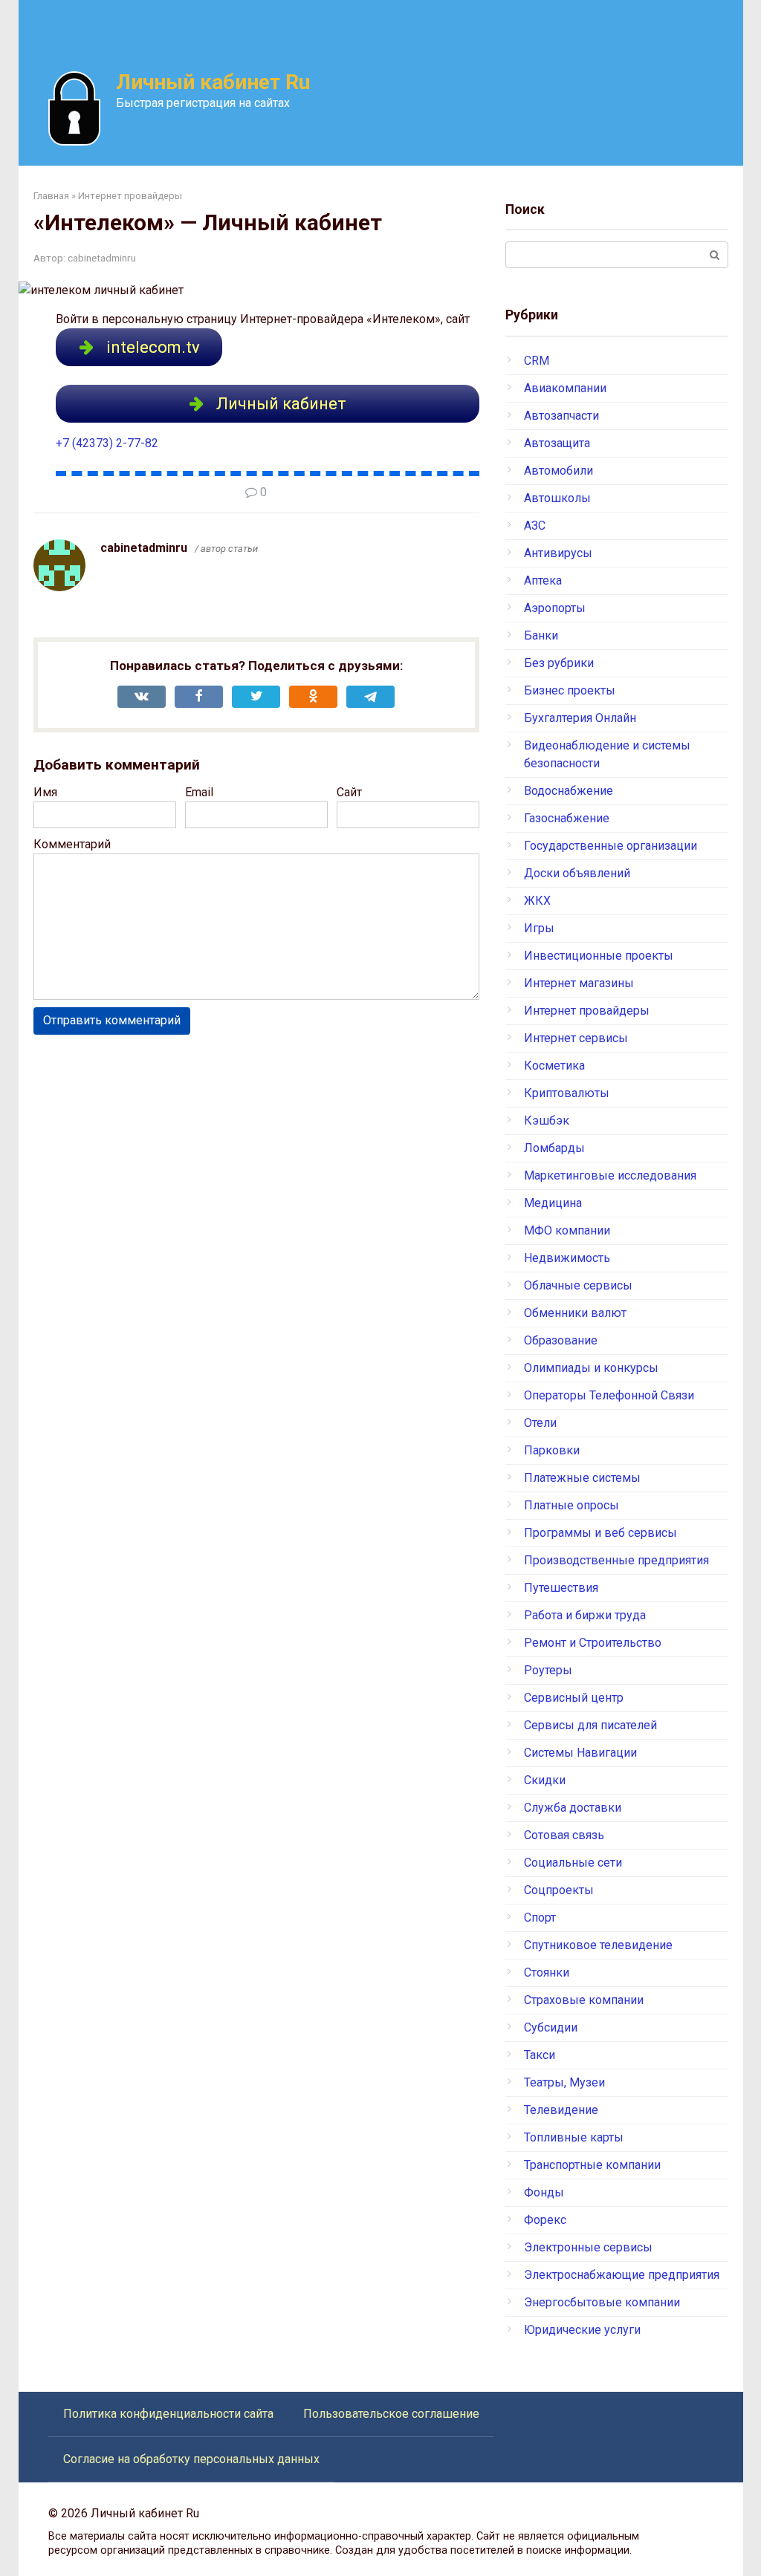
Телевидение (561, 2110)
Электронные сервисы (588, 2247)
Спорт (540, 1918)
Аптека (543, 580)
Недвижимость (567, 1258)
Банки (541, 635)
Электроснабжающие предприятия (622, 2275)
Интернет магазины (579, 983)
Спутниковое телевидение (598, 1945)
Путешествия (561, 1588)
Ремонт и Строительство (593, 1643)
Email (199, 792)
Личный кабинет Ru (213, 82)
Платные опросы (571, 1505)
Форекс (545, 2220)
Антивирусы (558, 553)
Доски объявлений (577, 873)
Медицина (553, 1203)
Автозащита (557, 443)
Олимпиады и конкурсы (591, 1368)
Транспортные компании (592, 2165)
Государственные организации (611, 846)
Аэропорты (555, 608)
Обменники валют (575, 1313)
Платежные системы (582, 1478)
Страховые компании (584, 2000)
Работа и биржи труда (585, 1615)
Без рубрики (559, 663)
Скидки (545, 1780)
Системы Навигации (580, 1753)
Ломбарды (554, 1148)
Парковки (552, 1450)
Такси (540, 2055)
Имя (45, 792)
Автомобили (558, 471)
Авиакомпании (565, 388)
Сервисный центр (574, 1698)
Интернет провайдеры (587, 1011)
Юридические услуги (582, 2330)
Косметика (554, 1066)
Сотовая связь (564, 1835)
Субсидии (551, 2027)
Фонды (544, 2192)
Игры (539, 928)
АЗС (535, 526)
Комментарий (72, 844)
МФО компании (567, 1230)
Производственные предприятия (616, 1560)
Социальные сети (573, 1863)
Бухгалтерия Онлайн (580, 718)
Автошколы (557, 498)
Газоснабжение (567, 818)
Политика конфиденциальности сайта (168, 2414)
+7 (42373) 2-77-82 (107, 443)
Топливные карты (574, 2137)
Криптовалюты (567, 1093)
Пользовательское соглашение (391, 2414)
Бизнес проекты (570, 690)
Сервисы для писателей (590, 1725)
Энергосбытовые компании (602, 2302)
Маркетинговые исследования (610, 1175)
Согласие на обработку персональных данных (191, 2459)
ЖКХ (537, 901)
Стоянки (547, 1972)
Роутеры (548, 1670)
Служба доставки (573, 1808)
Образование (561, 1340)
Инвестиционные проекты (599, 956)
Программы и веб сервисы (600, 1533)
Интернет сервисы (576, 1038)
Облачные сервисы (578, 1285)
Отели (540, 1423)
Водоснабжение (569, 791)
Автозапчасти (561, 416)
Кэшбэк (547, 1121)
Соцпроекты (559, 1890)
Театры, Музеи (564, 2082)
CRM (537, 361)
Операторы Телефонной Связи (609, 1395)
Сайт (349, 792)
